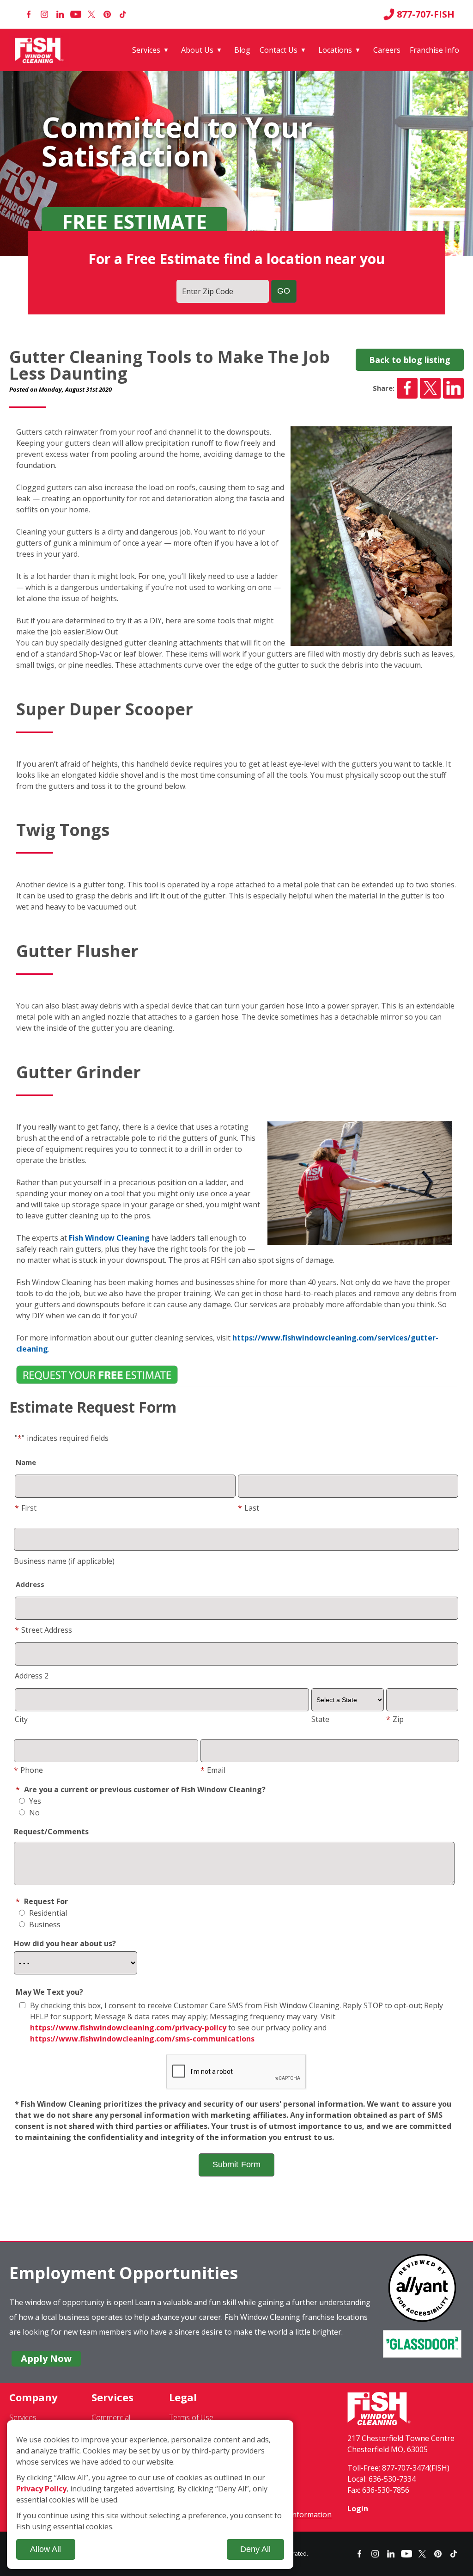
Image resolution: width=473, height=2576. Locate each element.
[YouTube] (76, 14)
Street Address (43, 1630)
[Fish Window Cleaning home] (41, 50)
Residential (47, 1913)
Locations (335, 50)
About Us (197, 50)
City (21, 1719)
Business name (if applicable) (64, 1561)
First (26, 1508)
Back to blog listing (410, 360)
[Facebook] (29, 14)
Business (44, 1924)
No (33, 1813)
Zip (395, 1719)
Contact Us (279, 50)
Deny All (255, 2549)
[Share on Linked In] (453, 388)
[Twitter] (91, 14)
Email (213, 1770)
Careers (387, 50)
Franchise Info (434, 50)
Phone (28, 1770)
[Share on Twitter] (430, 388)
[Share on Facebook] (407, 388)
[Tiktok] (123, 14)
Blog (242, 50)
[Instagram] (44, 14)
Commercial (111, 2417)
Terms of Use (191, 2417)
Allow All (45, 2549)
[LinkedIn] (60, 14)
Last (249, 1508)
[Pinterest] (107, 14)
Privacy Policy (41, 2489)
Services (146, 50)
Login (358, 2508)
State (320, 1719)
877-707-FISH (426, 14)
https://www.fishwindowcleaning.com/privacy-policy (128, 2028)
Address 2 (32, 1676)
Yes (34, 1801)
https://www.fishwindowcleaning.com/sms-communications (142, 2039)
